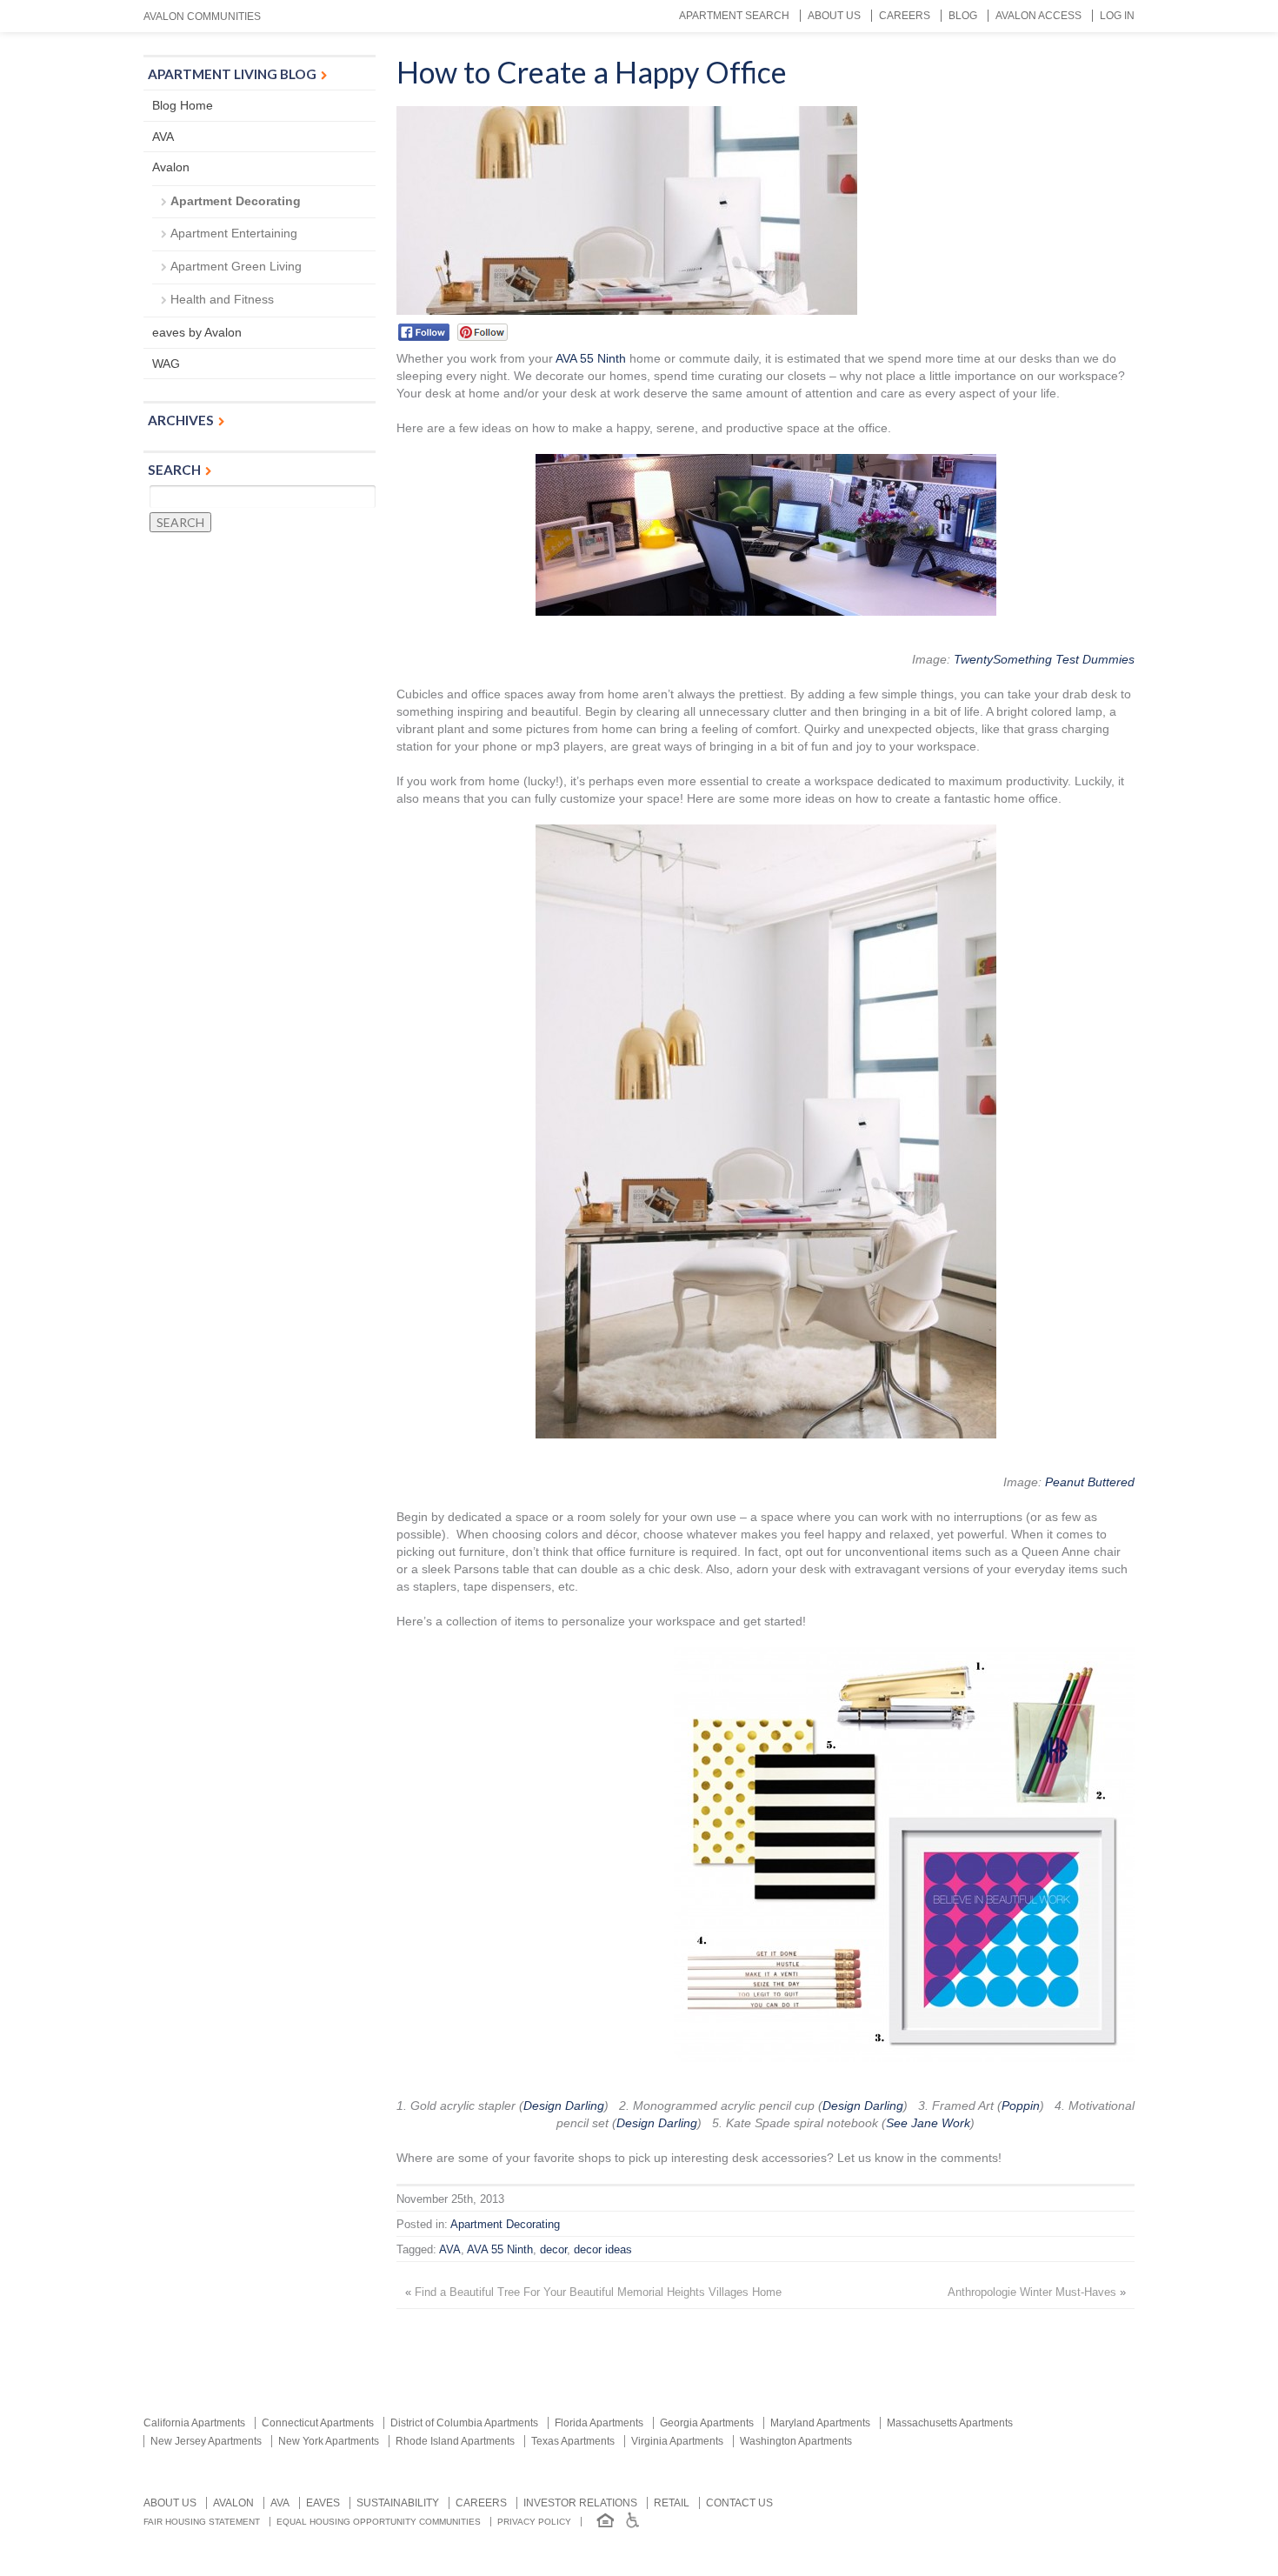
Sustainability (398, 2503)
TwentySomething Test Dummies (1044, 659)
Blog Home (183, 105)
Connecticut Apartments (318, 2423)
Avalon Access (1038, 16)
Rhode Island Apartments (455, 2441)
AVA (450, 2250)
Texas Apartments (573, 2441)
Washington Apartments (796, 2441)
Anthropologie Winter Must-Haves (1032, 2292)
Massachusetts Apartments (950, 2423)
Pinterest (482, 332)
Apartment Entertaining (234, 233)
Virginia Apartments (677, 2441)
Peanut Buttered (1090, 1482)
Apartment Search (734, 16)
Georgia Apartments (707, 2423)
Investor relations (580, 2503)
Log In (1117, 16)
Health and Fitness (222, 299)
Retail (672, 2503)
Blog (963, 16)
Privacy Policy (534, 2522)
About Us (834, 16)
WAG (166, 364)
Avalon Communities (202, 17)
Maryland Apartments (820, 2423)
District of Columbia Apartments (464, 2423)
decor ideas (603, 2250)
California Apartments (194, 2423)
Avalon (171, 167)
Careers (905, 16)
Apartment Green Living (236, 266)
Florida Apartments (599, 2423)
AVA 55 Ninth (591, 358)
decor (553, 2250)
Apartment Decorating (505, 2225)
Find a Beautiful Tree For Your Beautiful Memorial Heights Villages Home (598, 2292)
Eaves (323, 2503)
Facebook (424, 332)
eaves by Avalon (197, 332)
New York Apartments (329, 2441)
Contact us (739, 2503)
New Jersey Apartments (206, 2441)
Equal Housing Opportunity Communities (379, 2522)
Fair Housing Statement (202, 2522)
